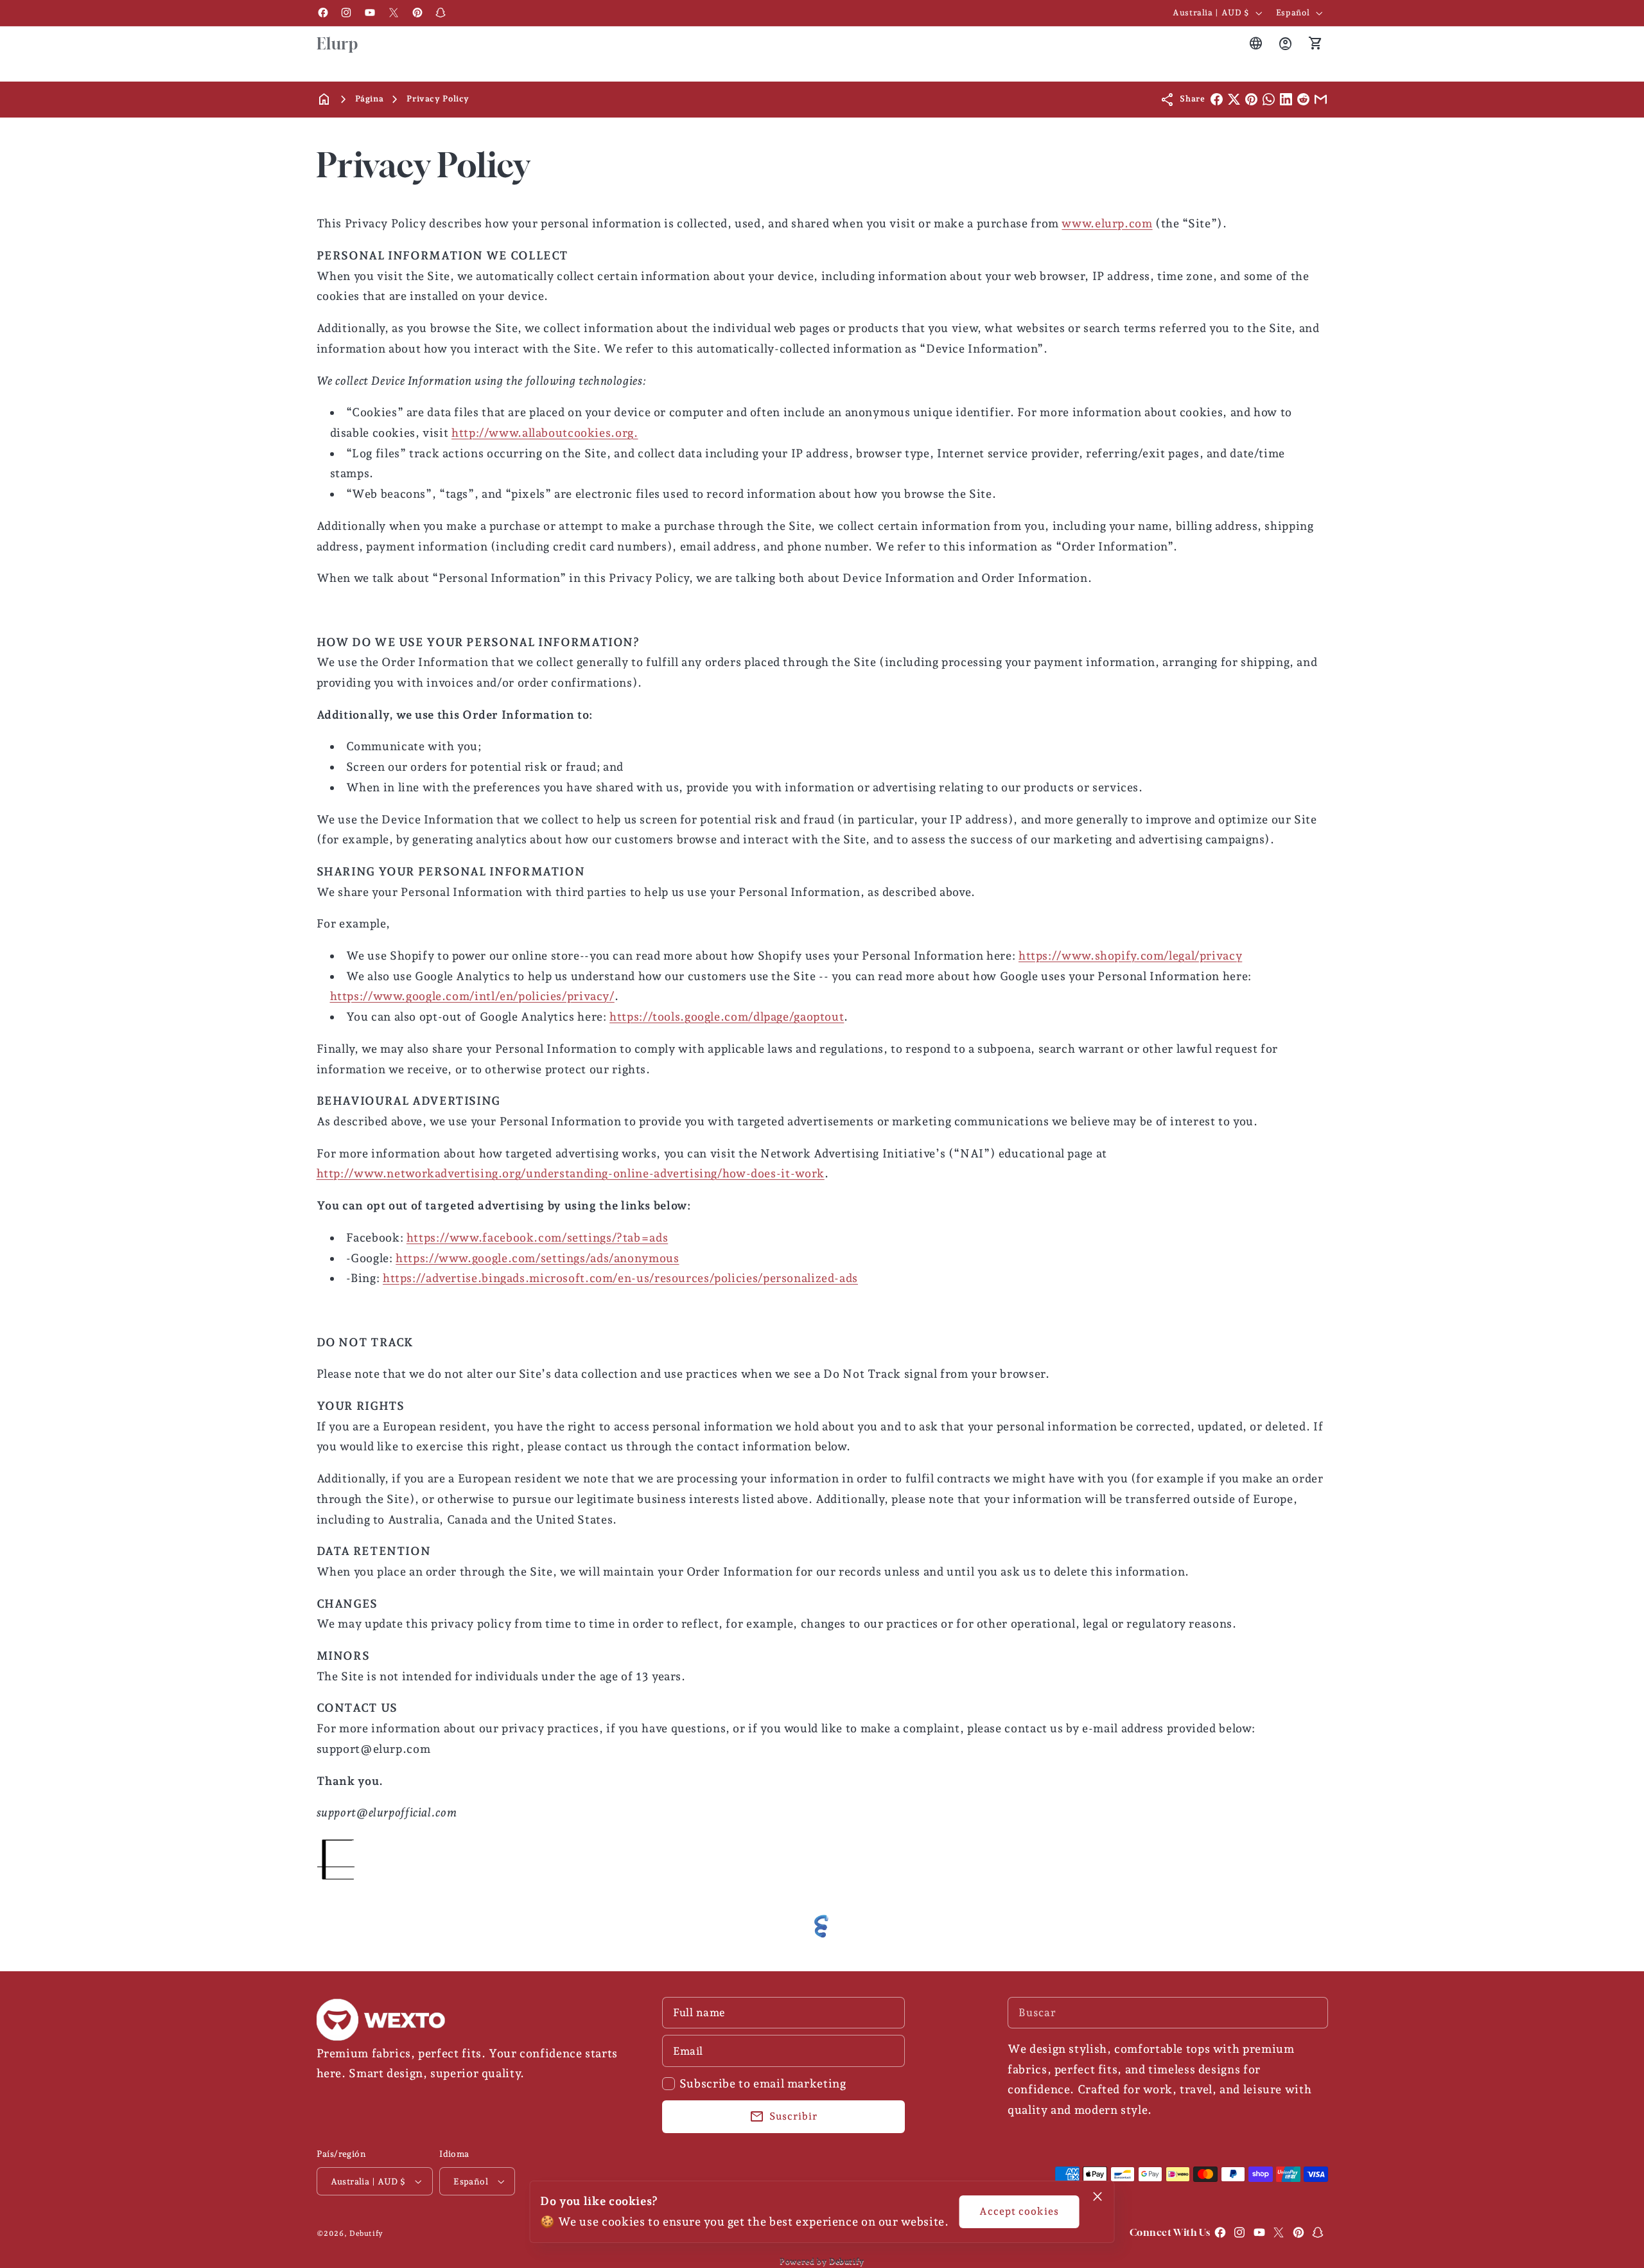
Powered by (822, 2261)
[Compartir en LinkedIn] (1286, 99)
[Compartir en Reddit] (1303, 99)
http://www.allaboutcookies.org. (545, 433)
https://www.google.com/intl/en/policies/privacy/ (472, 996)
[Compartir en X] (1234, 99)
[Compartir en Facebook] (1217, 99)
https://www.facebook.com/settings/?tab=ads (537, 1237)
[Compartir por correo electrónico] (1321, 99)
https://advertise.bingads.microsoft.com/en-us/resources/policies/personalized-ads (620, 1278)
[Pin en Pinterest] (1251, 99)
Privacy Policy (438, 99)
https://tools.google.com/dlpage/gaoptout (727, 1016)
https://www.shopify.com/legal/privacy (1130, 955)
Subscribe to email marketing (763, 2083)
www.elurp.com (1107, 223)
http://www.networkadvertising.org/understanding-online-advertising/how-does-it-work (571, 1173)
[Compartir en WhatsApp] (1269, 99)
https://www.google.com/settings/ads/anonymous (537, 1258)
